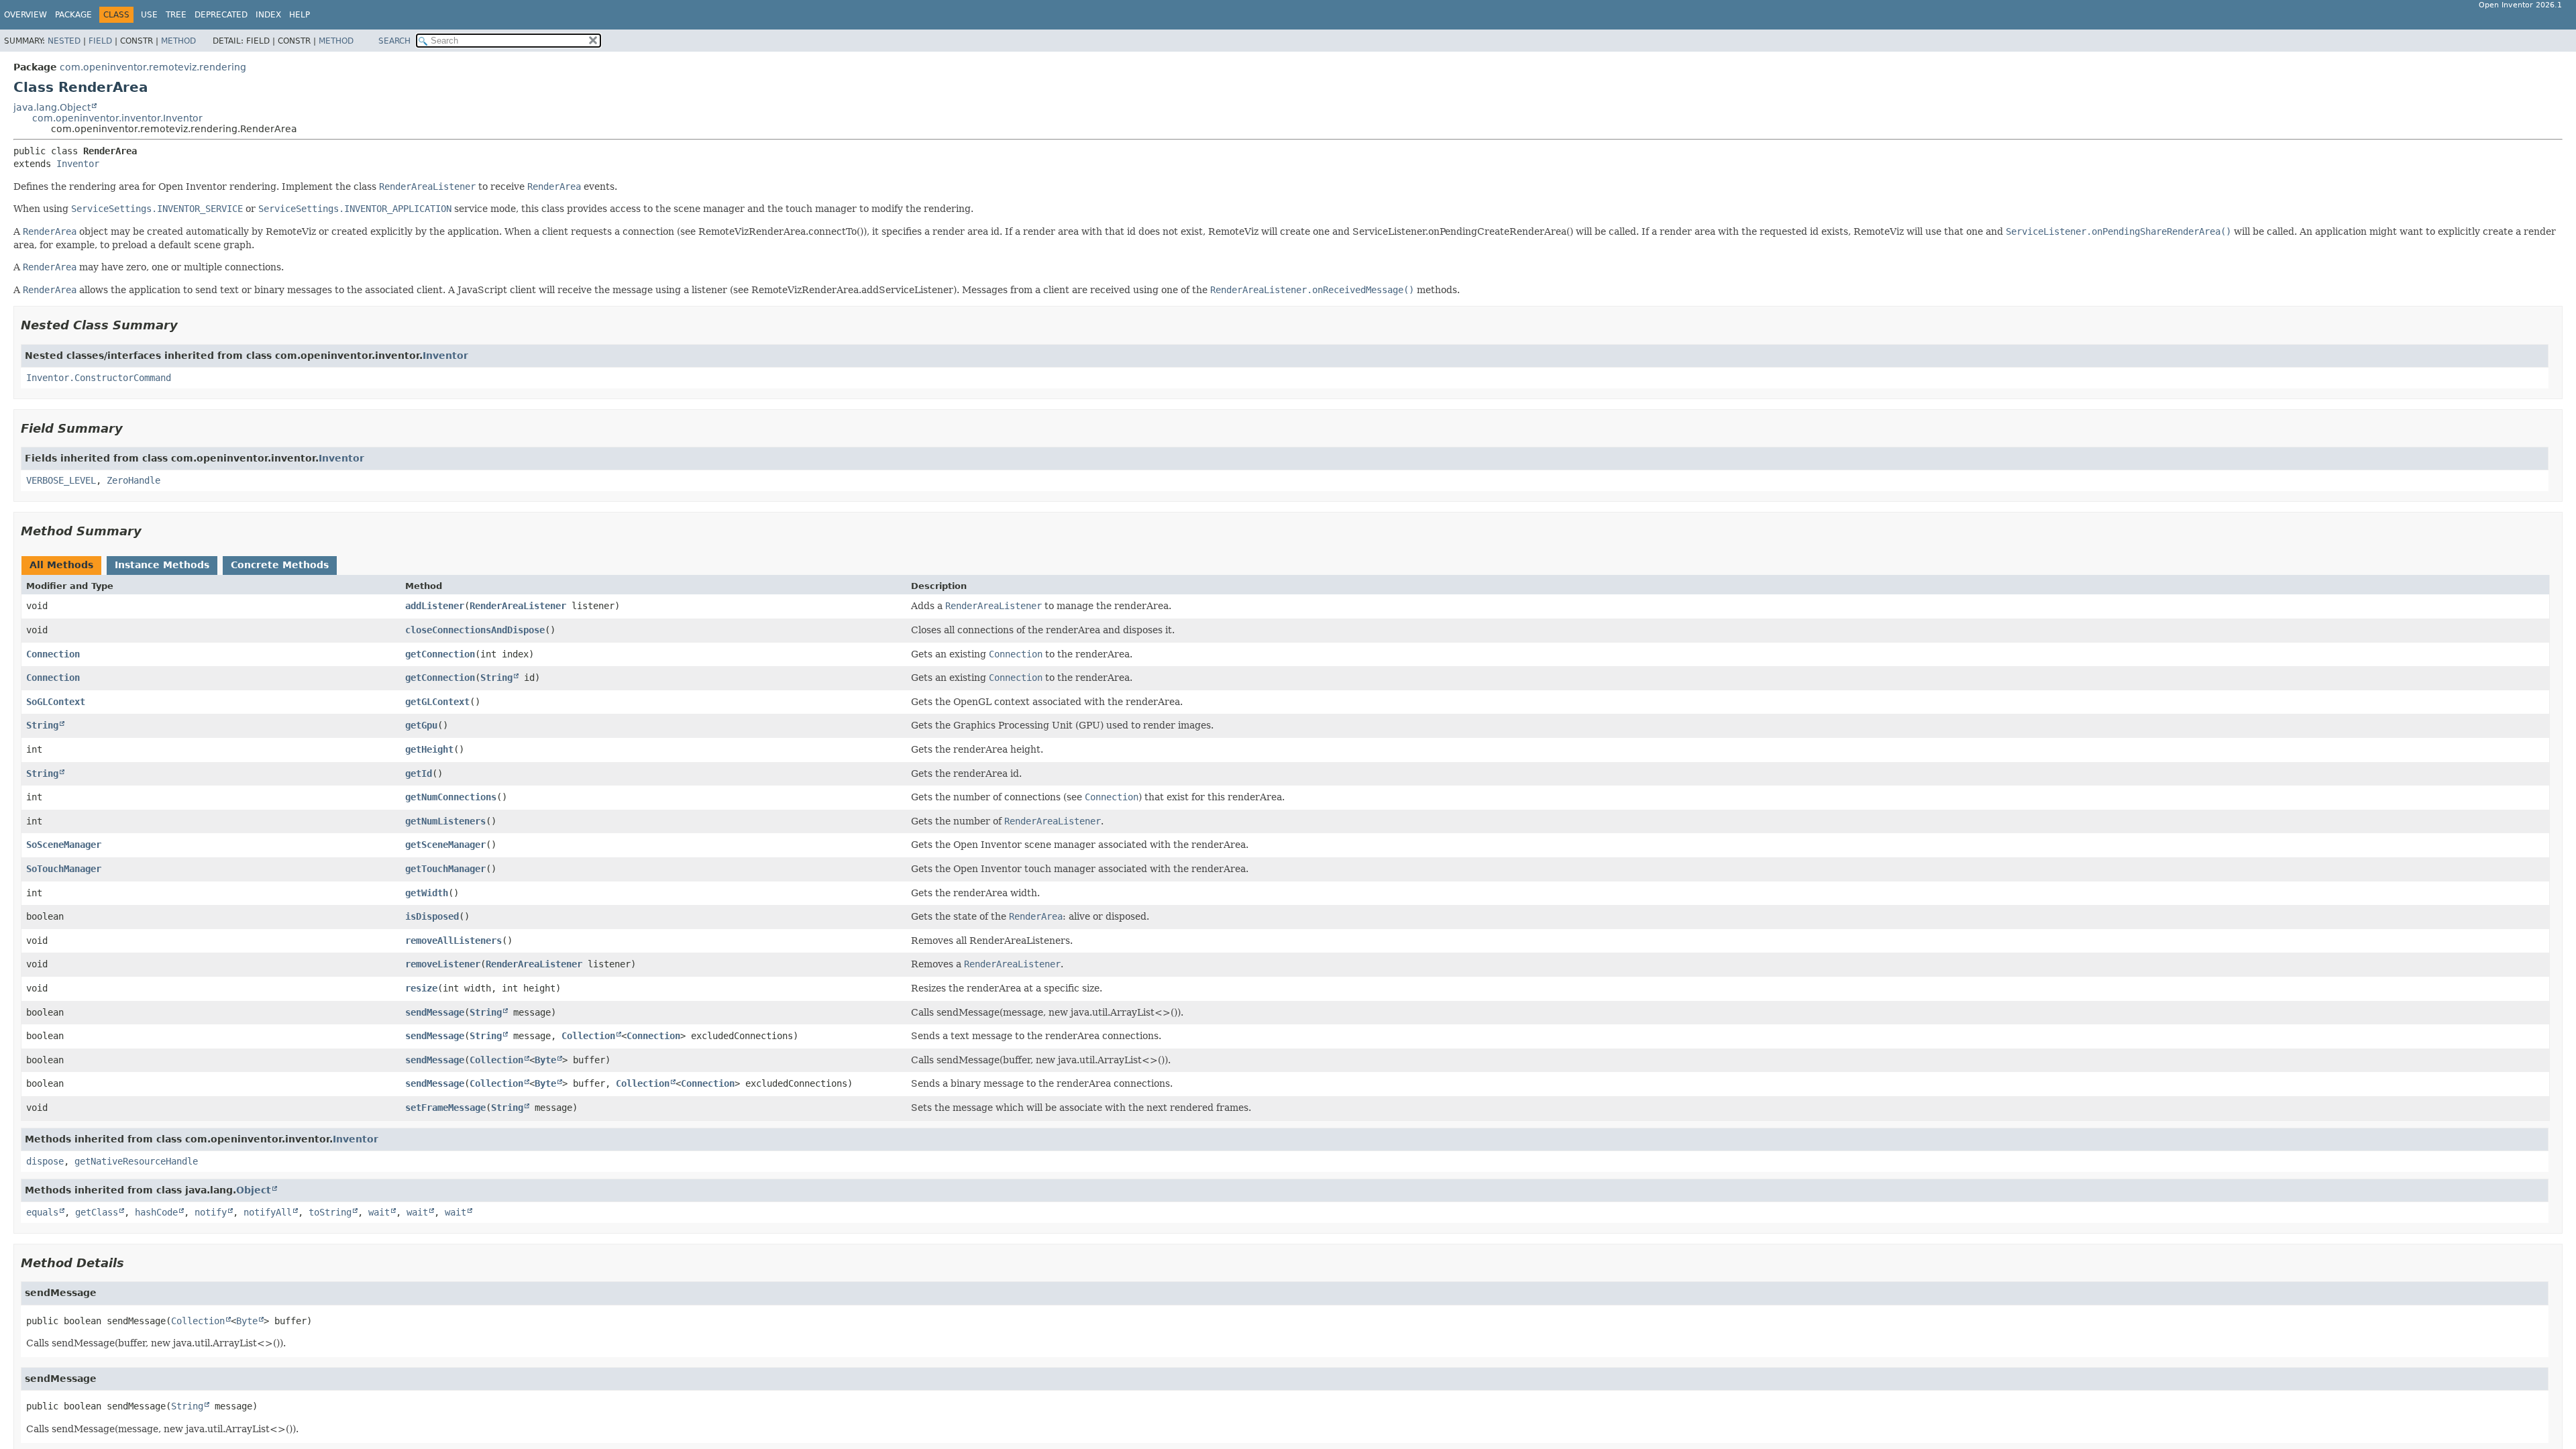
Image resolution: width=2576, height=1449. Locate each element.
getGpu (421, 725)
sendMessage (435, 1012)
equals (42, 1212)
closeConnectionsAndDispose (475, 630)
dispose (45, 1161)
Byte (545, 1060)
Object (254, 1190)
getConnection (440, 654)
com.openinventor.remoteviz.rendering (153, 67)
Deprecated (221, 15)
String (496, 678)
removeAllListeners (453, 941)
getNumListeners (445, 821)
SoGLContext (56, 702)
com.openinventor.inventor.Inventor (117, 118)
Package (73, 15)
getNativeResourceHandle (136, 1161)
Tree (176, 15)
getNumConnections (451, 797)
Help (300, 15)
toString (330, 1212)
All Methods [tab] (61, 565)
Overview (25, 15)
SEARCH (394, 41)
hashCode (156, 1212)
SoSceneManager (64, 845)
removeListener (443, 964)
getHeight (429, 749)
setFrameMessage (445, 1108)
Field (100, 41)
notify (211, 1212)
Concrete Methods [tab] (280, 565)
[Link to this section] (187, 325)
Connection (53, 654)
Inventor (78, 164)
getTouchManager (445, 869)
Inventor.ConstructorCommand (99, 378)
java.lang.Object (52, 107)
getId (419, 773)
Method (178, 41)
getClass (97, 1212)
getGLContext (437, 702)
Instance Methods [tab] (162, 565)
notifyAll (268, 1212)
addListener (435, 606)
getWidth (427, 893)
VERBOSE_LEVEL (61, 480)
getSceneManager (445, 845)
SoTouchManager (64, 869)
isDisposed (432, 916)
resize (421, 988)
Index (268, 15)
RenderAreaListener (518, 606)
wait (379, 1212)
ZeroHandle (133, 480)
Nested (64, 41)
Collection (588, 1036)
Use (149, 15)
